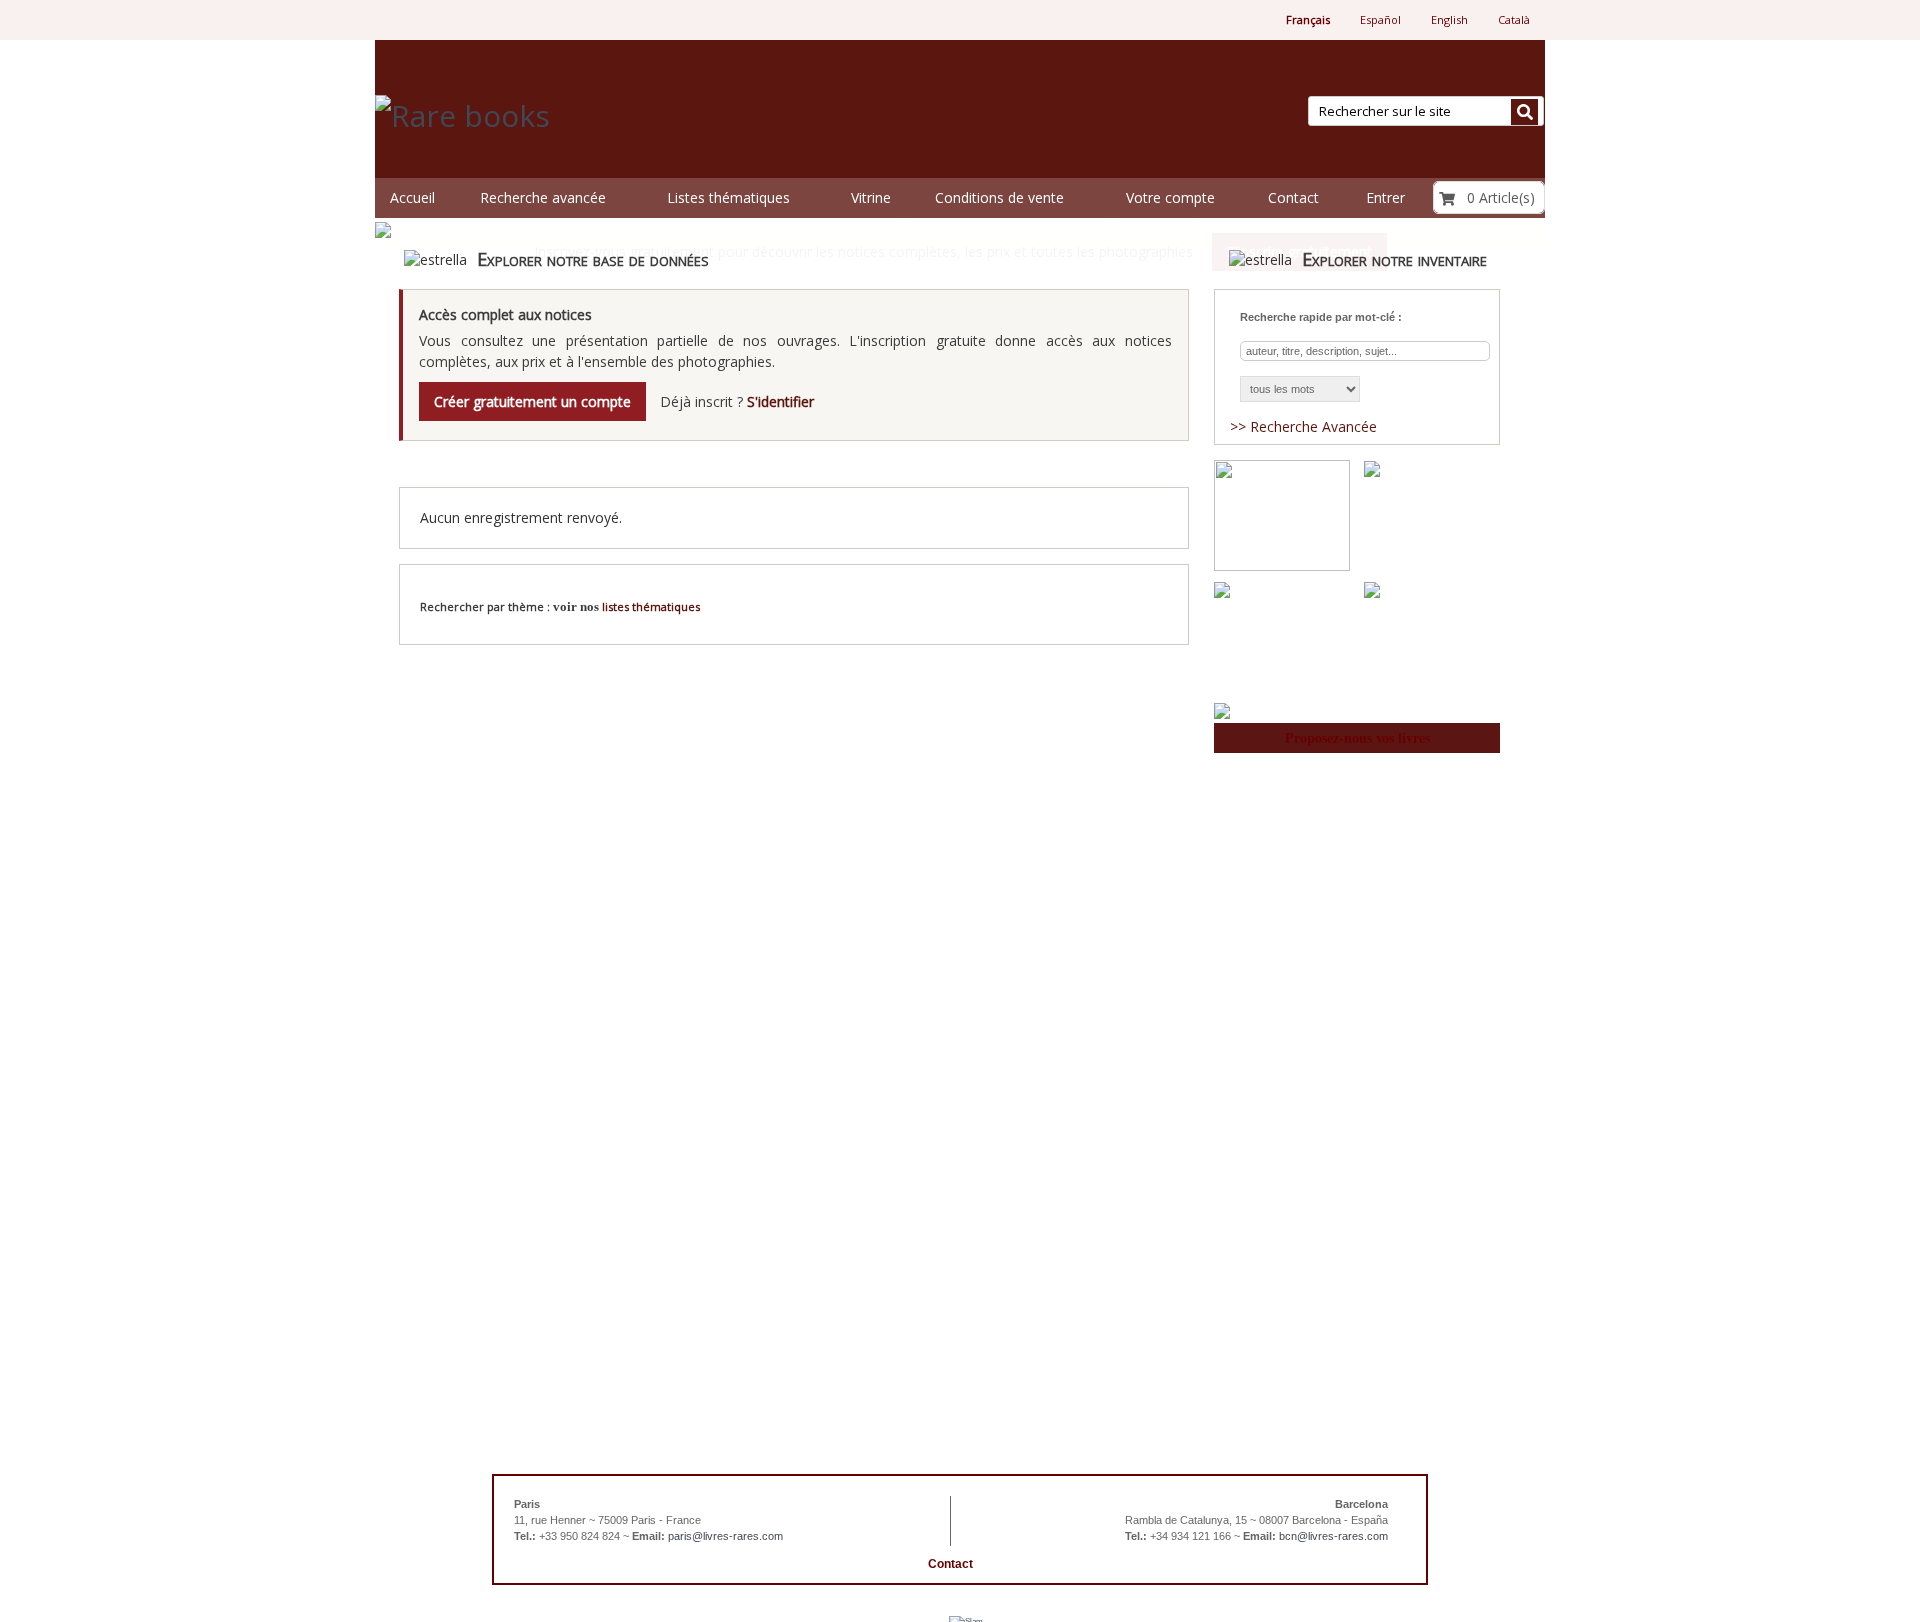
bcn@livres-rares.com (1333, 1536)
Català (1514, 19)
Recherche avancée (543, 197)
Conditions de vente (999, 197)
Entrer (1385, 197)
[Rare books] (659, 116)
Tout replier (1142, 470)
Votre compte (1170, 197)
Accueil (412, 197)
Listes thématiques (728, 197)
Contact (1293, 197)
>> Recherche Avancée (1303, 426)
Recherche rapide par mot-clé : (1321, 317)
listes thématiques (651, 606)
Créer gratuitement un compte (532, 401)
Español (1380, 19)
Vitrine (871, 197)
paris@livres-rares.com (725, 1536)
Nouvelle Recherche (1110, 587)
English (1449, 19)
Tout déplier (1018, 470)
